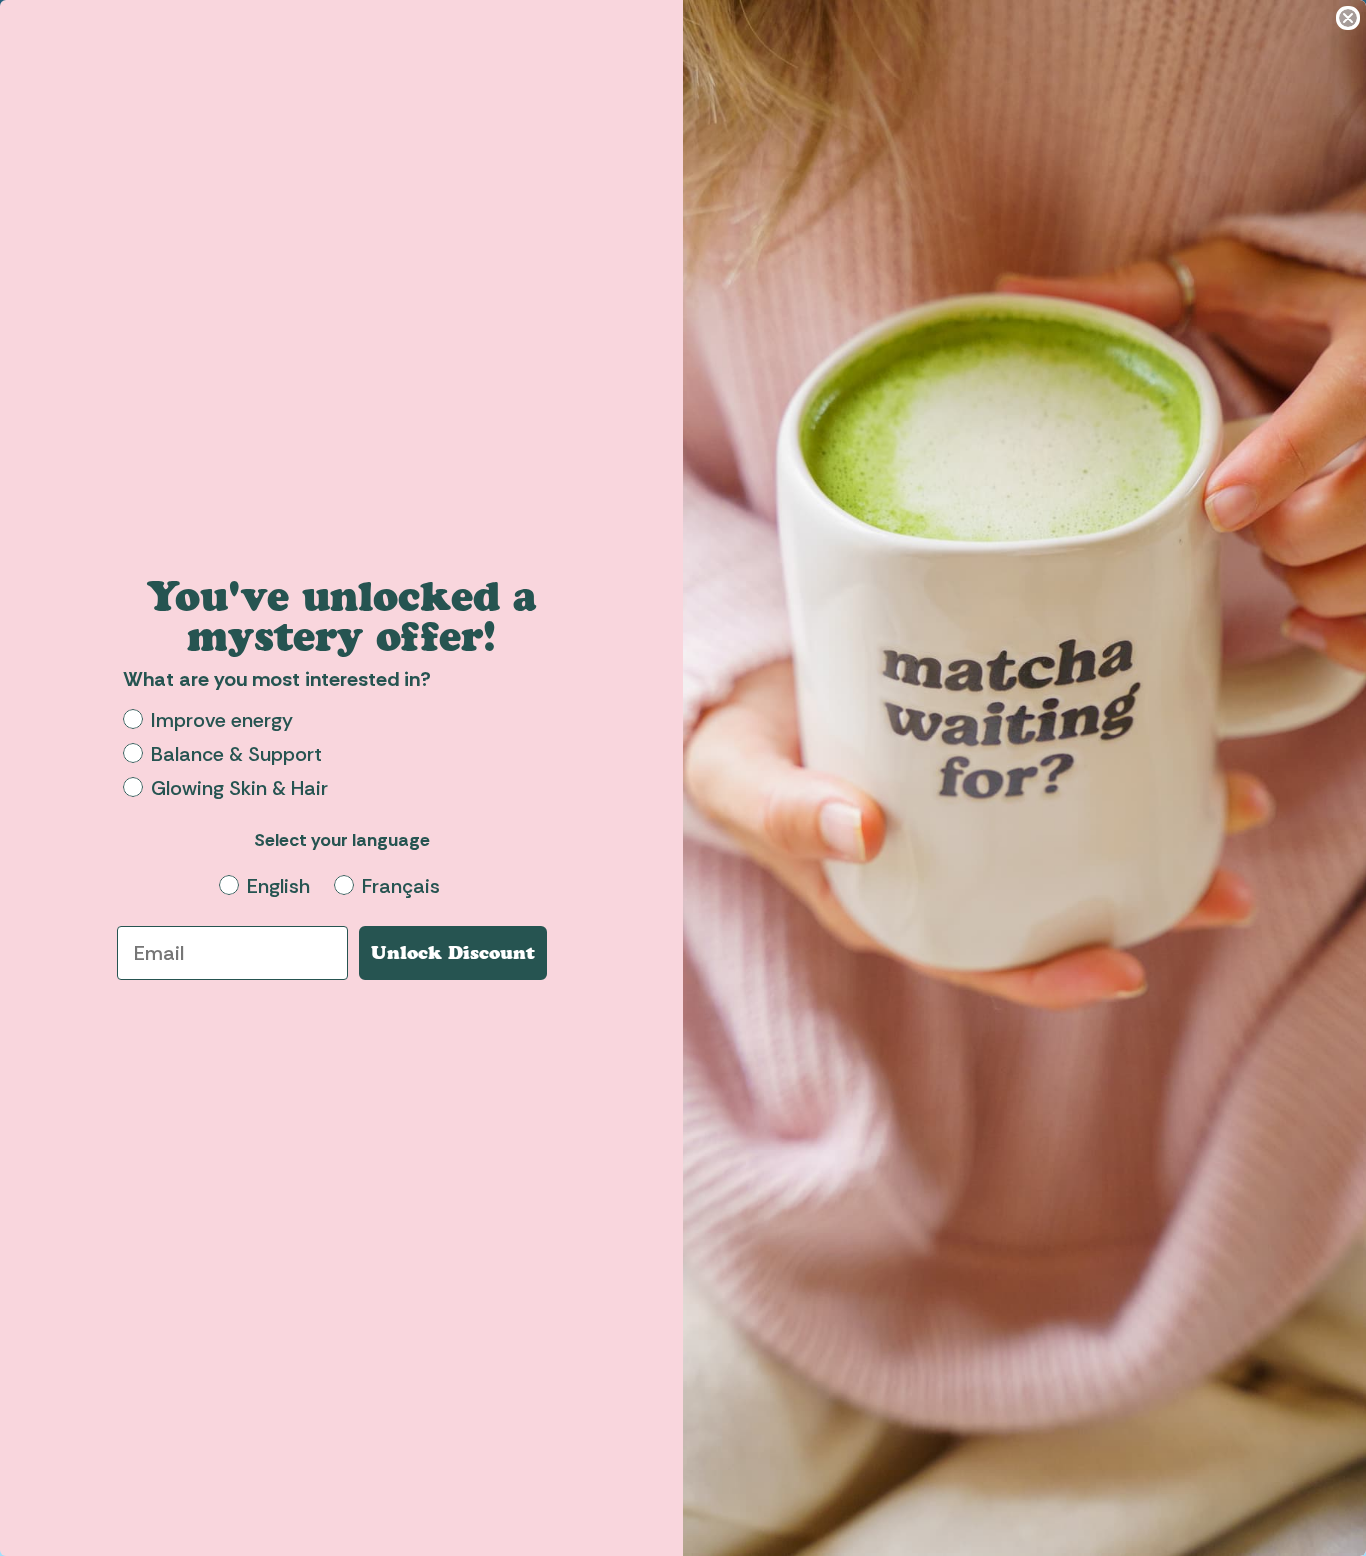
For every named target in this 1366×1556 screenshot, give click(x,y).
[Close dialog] (1348, 18)
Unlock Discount (453, 953)
